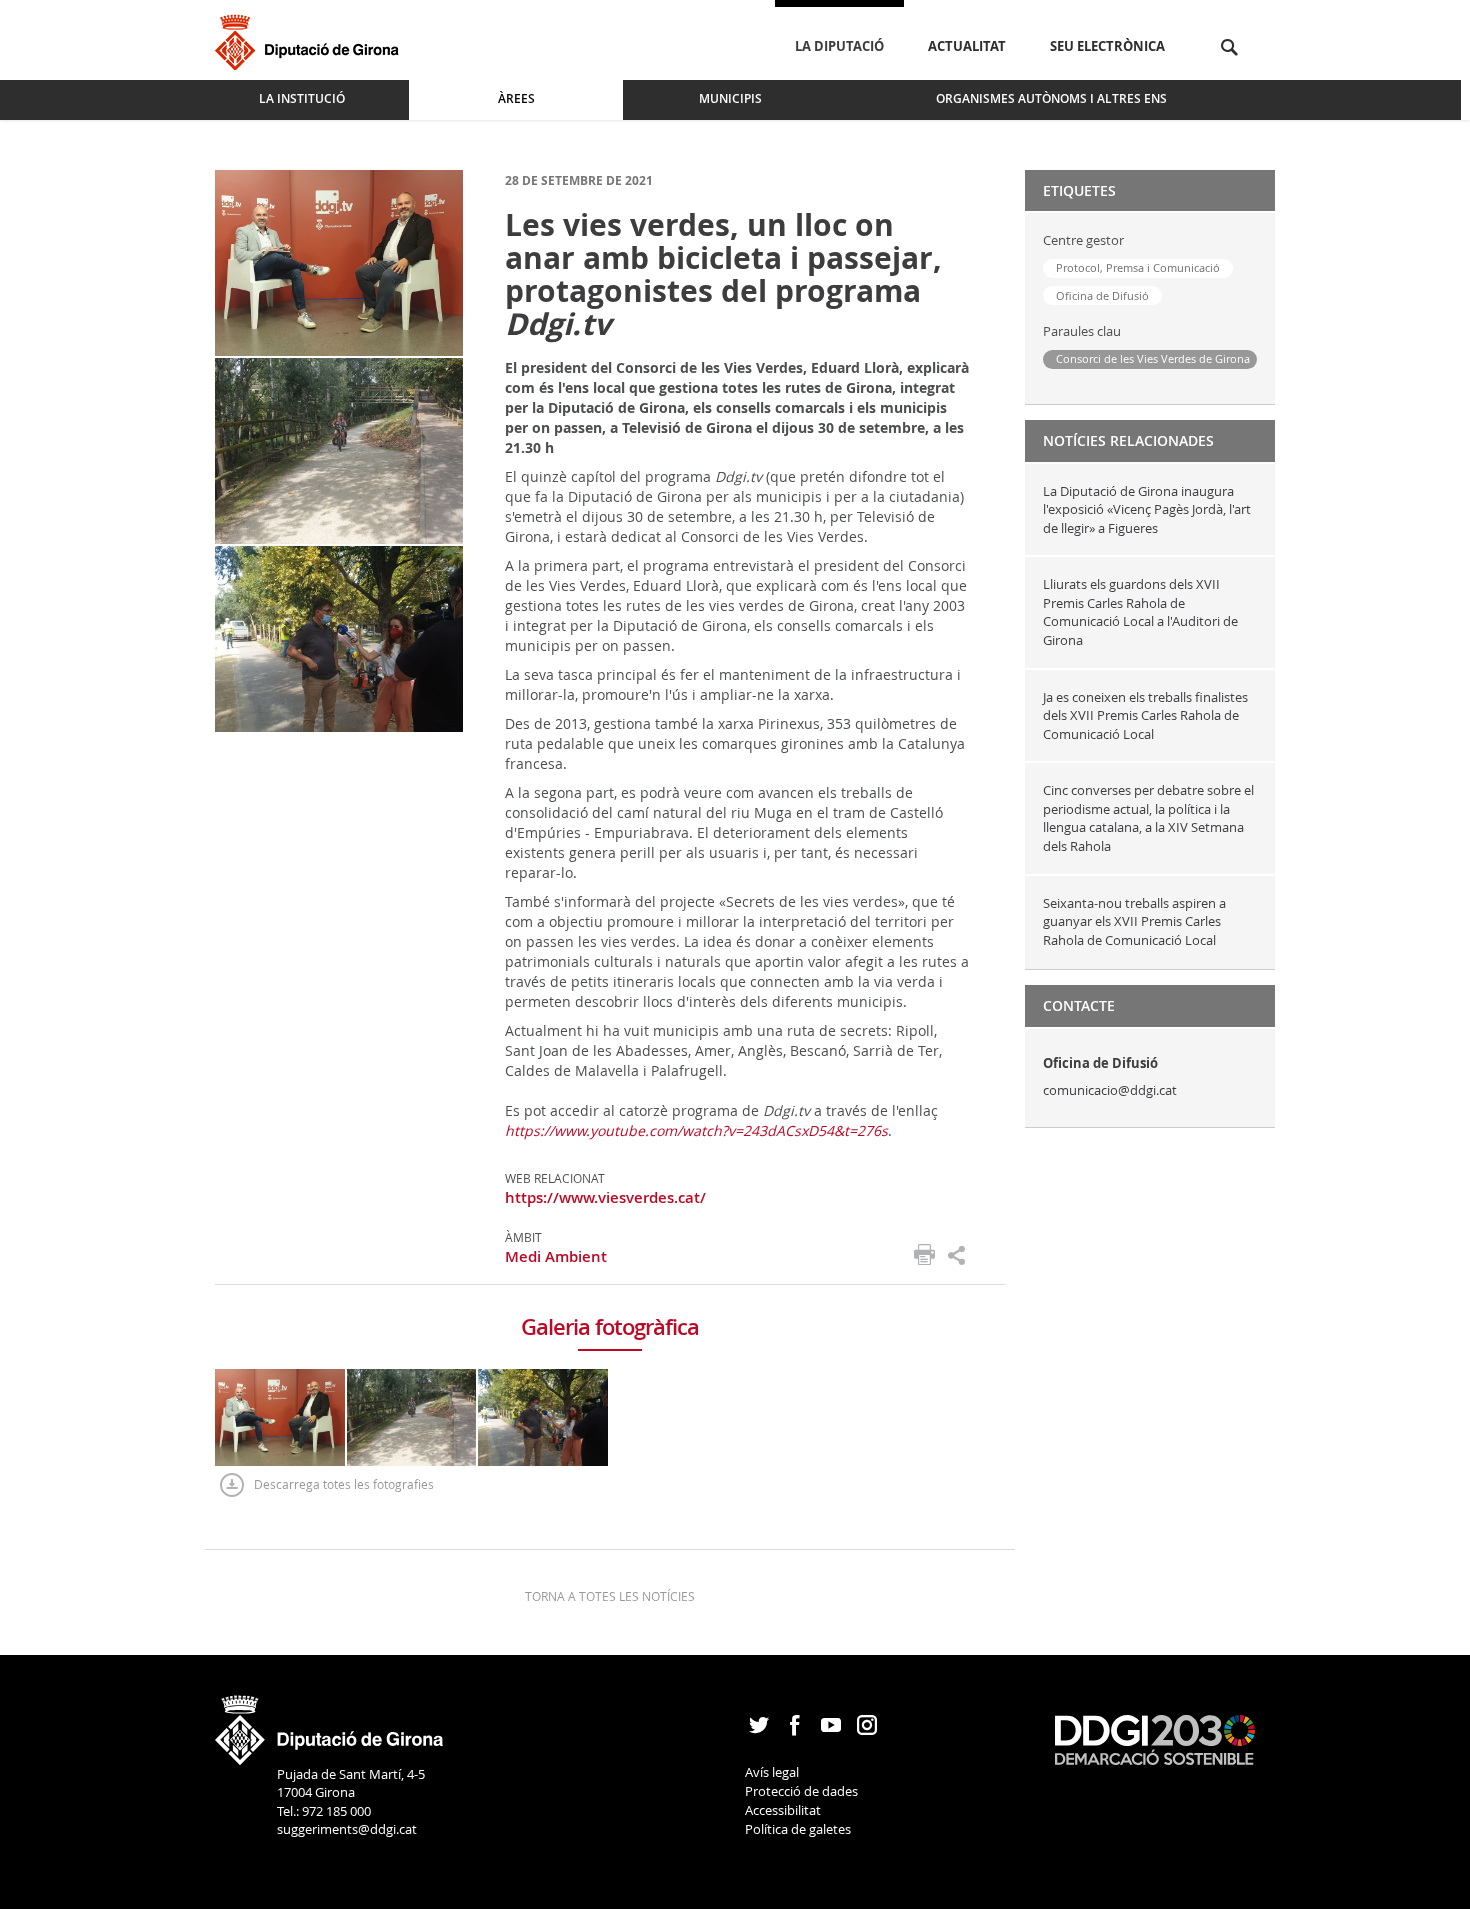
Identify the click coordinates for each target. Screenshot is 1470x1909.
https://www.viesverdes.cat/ (605, 1197)
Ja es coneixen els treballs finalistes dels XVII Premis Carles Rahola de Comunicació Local (1145, 715)
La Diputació (839, 46)
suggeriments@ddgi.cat (347, 1829)
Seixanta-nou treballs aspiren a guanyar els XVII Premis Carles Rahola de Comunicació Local (1134, 921)
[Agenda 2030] (1155, 1739)
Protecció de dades (801, 1791)
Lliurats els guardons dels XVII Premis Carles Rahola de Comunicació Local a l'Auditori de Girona (1140, 612)
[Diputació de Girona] (310, 39)
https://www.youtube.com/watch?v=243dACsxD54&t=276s (696, 1130)
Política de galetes (798, 1829)
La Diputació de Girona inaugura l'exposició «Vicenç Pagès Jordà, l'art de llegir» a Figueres (1147, 509)
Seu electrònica (1107, 46)
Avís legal (772, 1772)
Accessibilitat (783, 1810)
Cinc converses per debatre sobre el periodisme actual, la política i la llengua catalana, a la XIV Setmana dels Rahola (1148, 818)
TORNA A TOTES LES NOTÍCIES (610, 1596)
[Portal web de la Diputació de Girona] (330, 1723)
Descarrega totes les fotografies (344, 1484)
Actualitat (967, 46)
